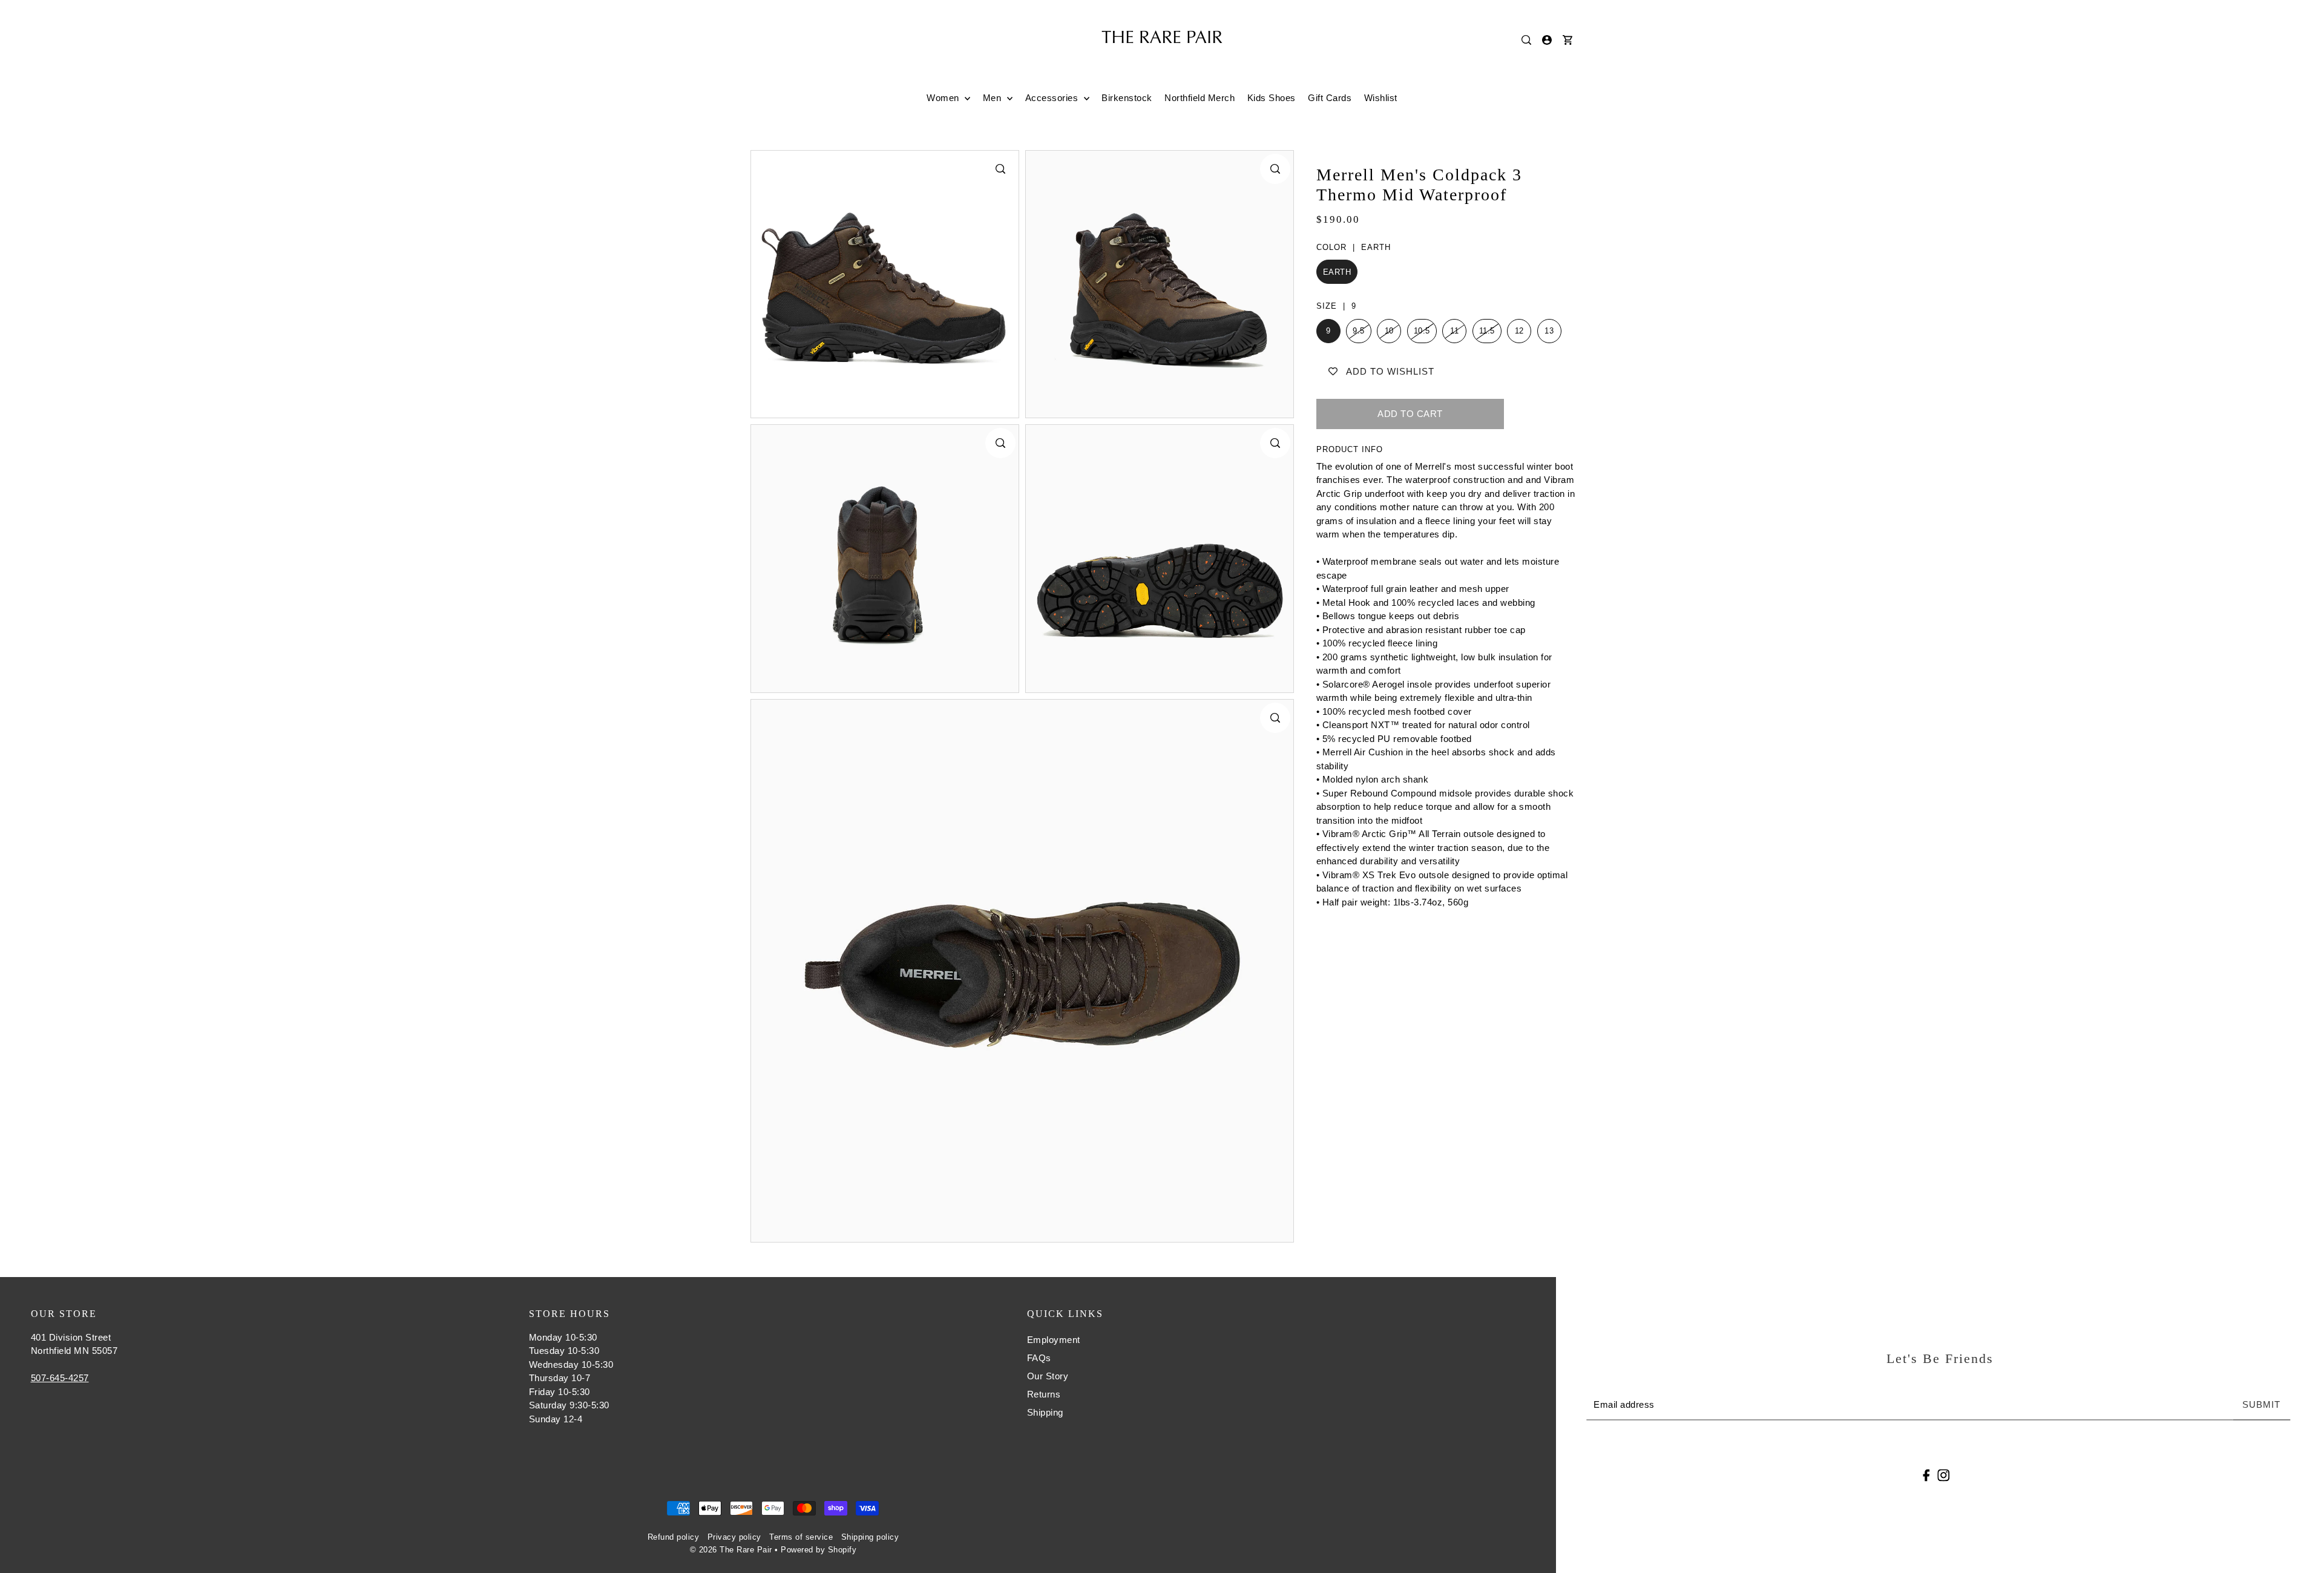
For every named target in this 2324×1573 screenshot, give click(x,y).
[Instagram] (1943, 1475)
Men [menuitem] (993, 98)
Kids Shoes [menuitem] (1272, 98)
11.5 (1487, 331)
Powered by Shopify (819, 1550)
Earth (1337, 272)
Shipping (1045, 1412)
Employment (1054, 1340)
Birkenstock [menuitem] (1127, 98)
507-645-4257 (60, 1378)
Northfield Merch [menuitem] (1200, 98)
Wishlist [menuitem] (1381, 98)
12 (1519, 331)
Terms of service (801, 1537)
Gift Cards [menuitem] (1330, 98)
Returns (1044, 1394)
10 (1389, 331)
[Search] (1526, 40)
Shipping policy (870, 1537)
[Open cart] (1567, 40)
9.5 (1359, 331)
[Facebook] (1927, 1475)
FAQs (1039, 1358)
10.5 (1422, 331)
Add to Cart (1410, 414)
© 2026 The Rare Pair (731, 1550)
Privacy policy (734, 1537)
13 (1549, 331)
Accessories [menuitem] (1053, 98)
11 (1454, 331)
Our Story (1048, 1376)
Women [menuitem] (944, 98)
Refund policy (674, 1537)
